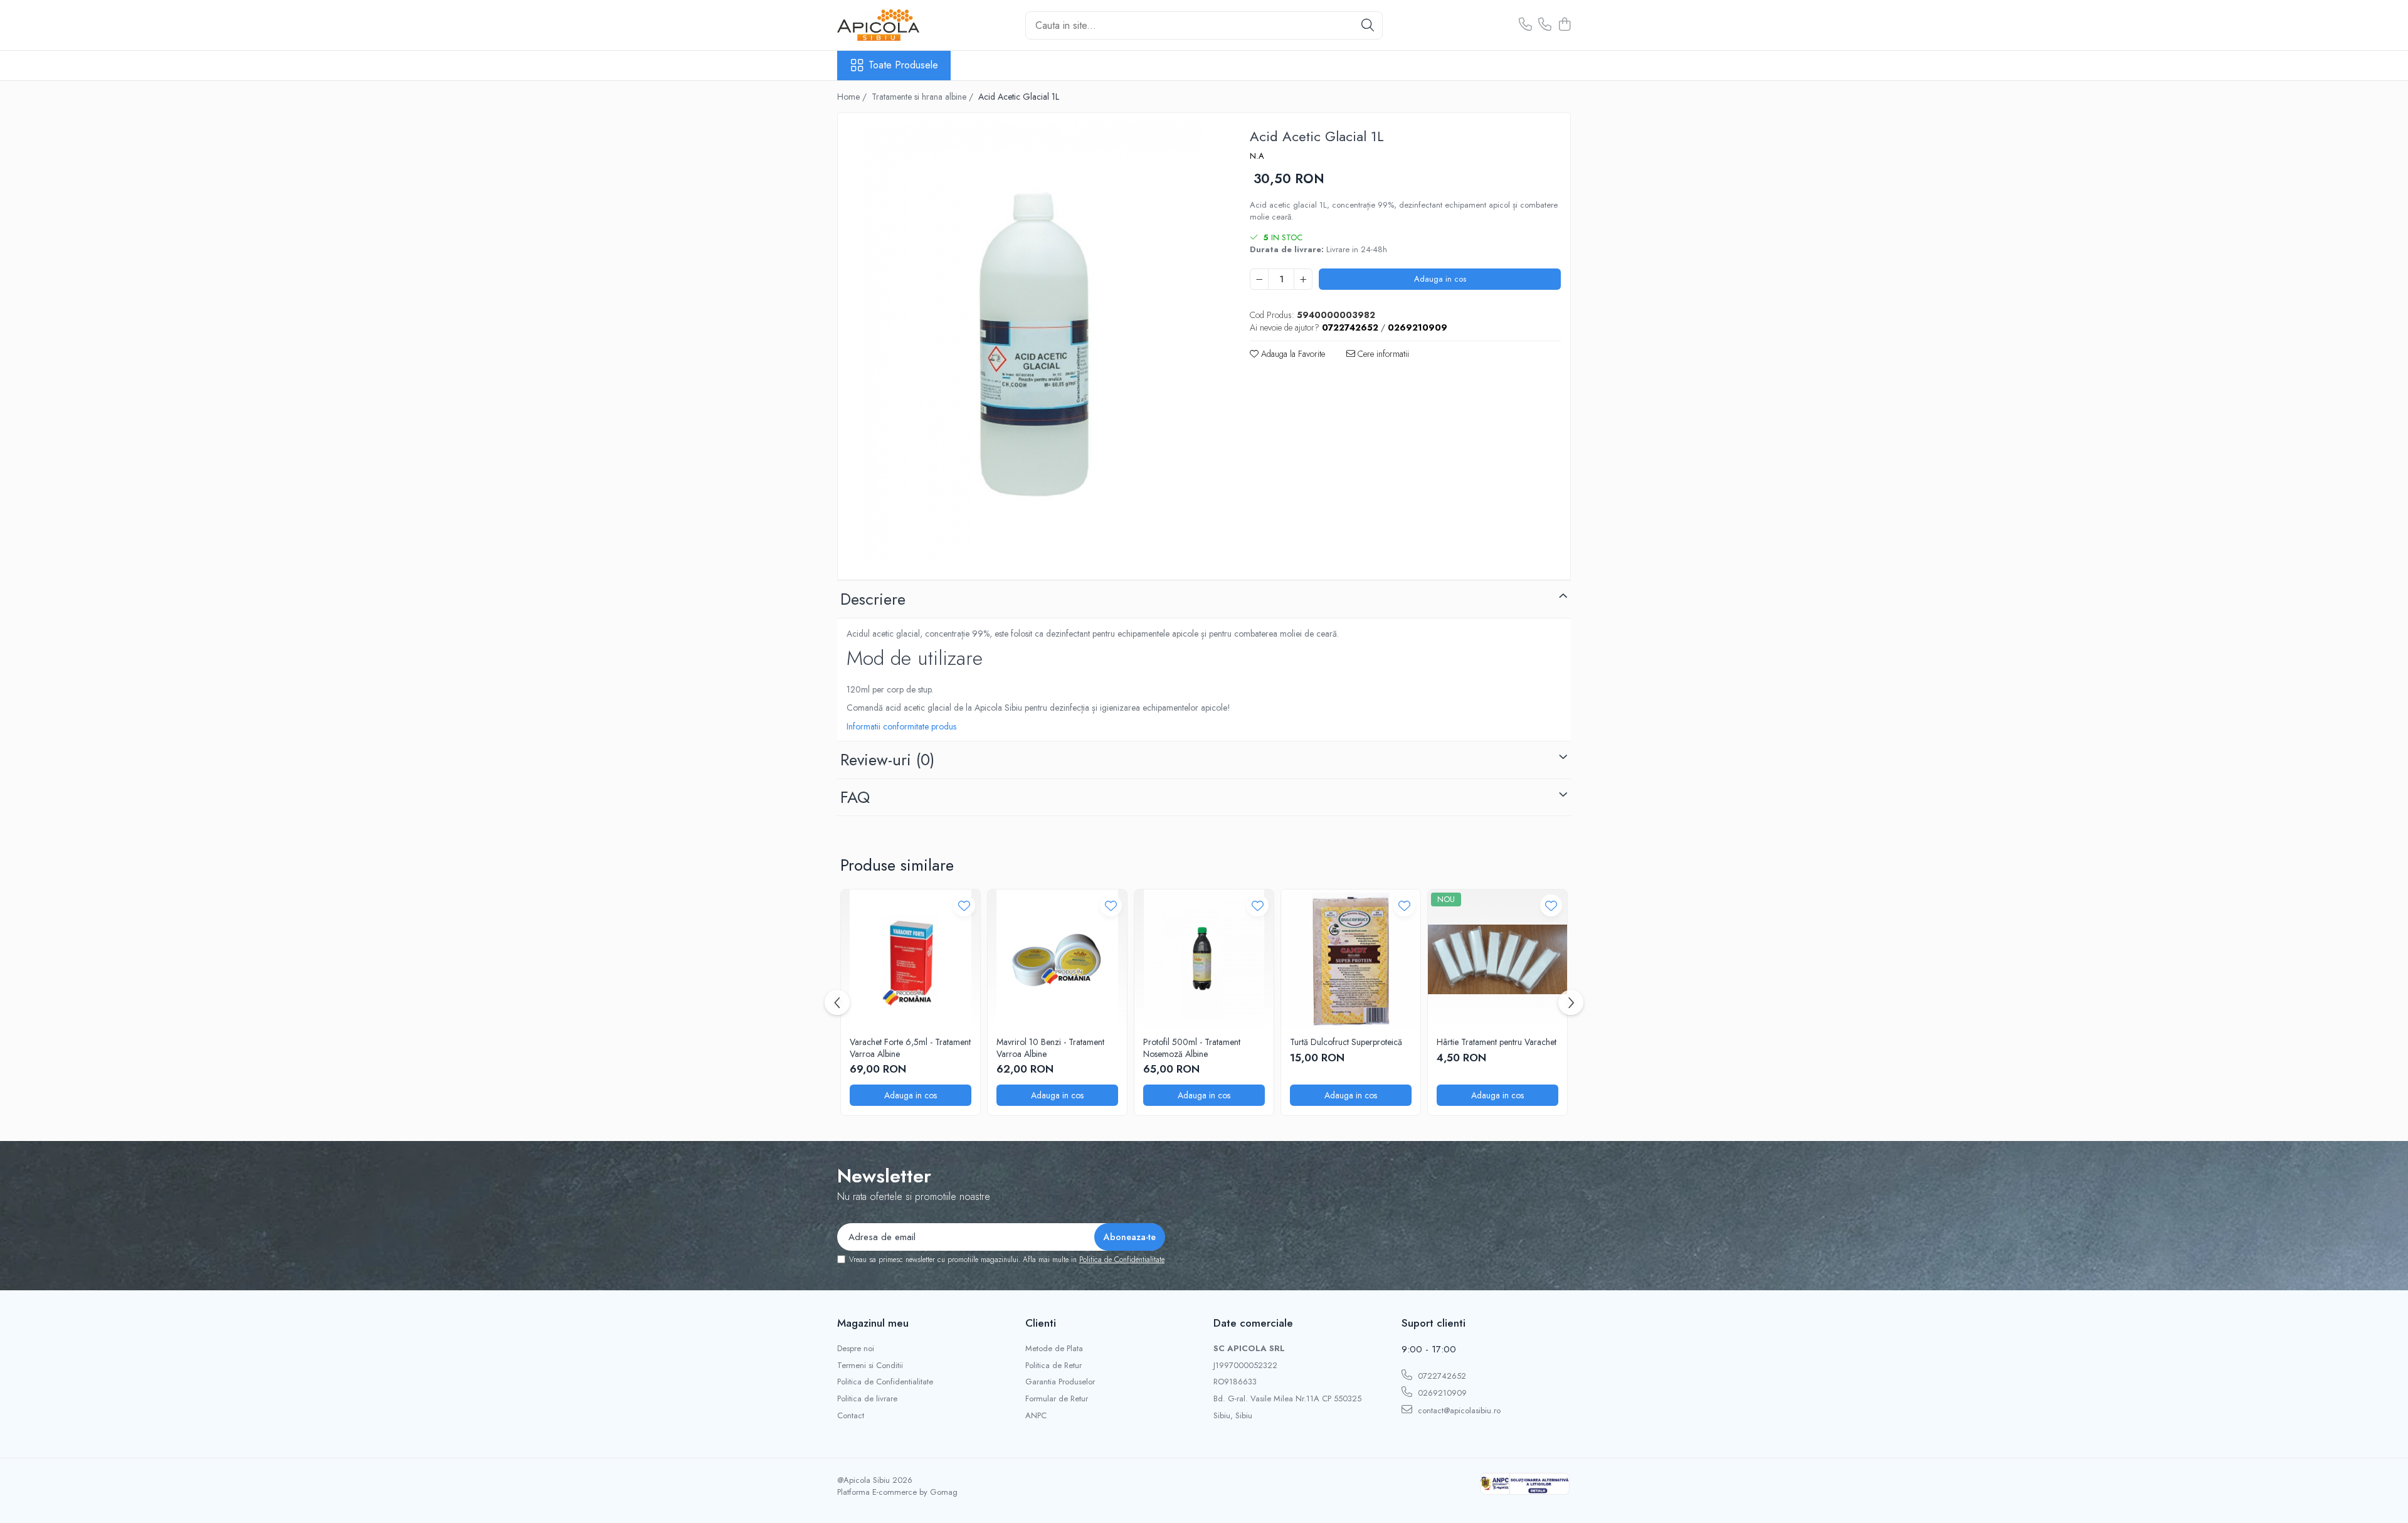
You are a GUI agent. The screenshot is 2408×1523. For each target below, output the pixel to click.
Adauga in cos (1440, 279)
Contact (851, 1416)
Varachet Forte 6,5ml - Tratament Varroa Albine (910, 1048)
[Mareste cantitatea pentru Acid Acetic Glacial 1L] (1303, 279)
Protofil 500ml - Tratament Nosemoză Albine (1192, 1048)
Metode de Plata (1054, 1349)
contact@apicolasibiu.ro (1458, 1410)
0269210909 (1441, 1393)
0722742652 (1441, 1376)
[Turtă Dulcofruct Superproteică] (1351, 959)
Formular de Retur (1057, 1399)
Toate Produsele (903, 65)
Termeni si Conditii (870, 1366)
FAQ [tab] (855, 797)
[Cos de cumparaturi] (1564, 25)
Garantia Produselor (1060, 1382)
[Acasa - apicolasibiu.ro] (900, 25)
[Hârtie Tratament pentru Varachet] (1497, 959)
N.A (1257, 156)
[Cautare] (1368, 25)
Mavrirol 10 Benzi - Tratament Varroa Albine (1050, 1048)
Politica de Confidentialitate (1122, 1260)
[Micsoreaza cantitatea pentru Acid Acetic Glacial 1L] (1259, 279)
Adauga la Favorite (1292, 354)
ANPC (1036, 1416)
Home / (853, 97)
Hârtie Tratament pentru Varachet (1497, 1042)
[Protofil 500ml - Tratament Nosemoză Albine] (1204, 959)
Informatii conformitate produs (901, 726)
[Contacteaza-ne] (1525, 25)
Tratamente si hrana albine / (924, 97)
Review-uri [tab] (887, 760)
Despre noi (856, 1349)
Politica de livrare (867, 1399)
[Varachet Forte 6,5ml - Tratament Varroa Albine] (911, 959)
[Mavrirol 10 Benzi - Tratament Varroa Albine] (1057, 959)
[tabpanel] (1033, 342)
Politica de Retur (1053, 1366)
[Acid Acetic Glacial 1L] (1033, 342)
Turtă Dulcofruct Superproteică (1346, 1042)
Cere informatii (1382, 354)
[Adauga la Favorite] (964, 905)
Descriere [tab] (873, 599)
